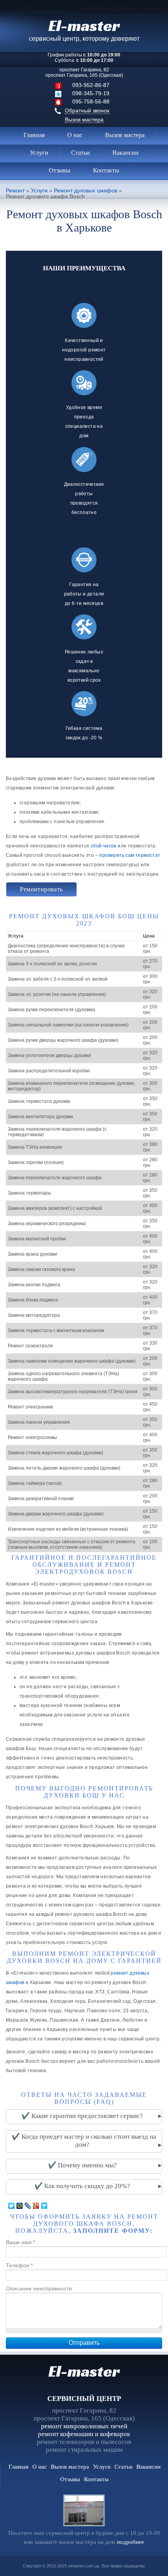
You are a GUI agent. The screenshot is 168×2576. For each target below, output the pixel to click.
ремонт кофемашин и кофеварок (84, 2434)
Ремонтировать (41, 889)
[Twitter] (12, 2206)
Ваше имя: (21, 2242)
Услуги (39, 153)
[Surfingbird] (44, 2206)
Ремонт (15, 191)
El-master (84, 2371)
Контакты (106, 170)
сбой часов (104, 846)
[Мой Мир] (20, 2206)
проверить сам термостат (130, 855)
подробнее (130, 2542)
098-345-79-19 (91, 93)
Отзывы (60, 170)
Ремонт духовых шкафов (86, 191)
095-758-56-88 (91, 101)
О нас (75, 135)
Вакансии (126, 153)
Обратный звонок (87, 110)
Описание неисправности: (40, 2288)
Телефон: (19, 2265)
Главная (34, 135)
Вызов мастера (84, 119)
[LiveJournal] (28, 2206)
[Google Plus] (36, 2206)
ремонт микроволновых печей (84, 2426)
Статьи (80, 153)
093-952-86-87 (91, 85)
